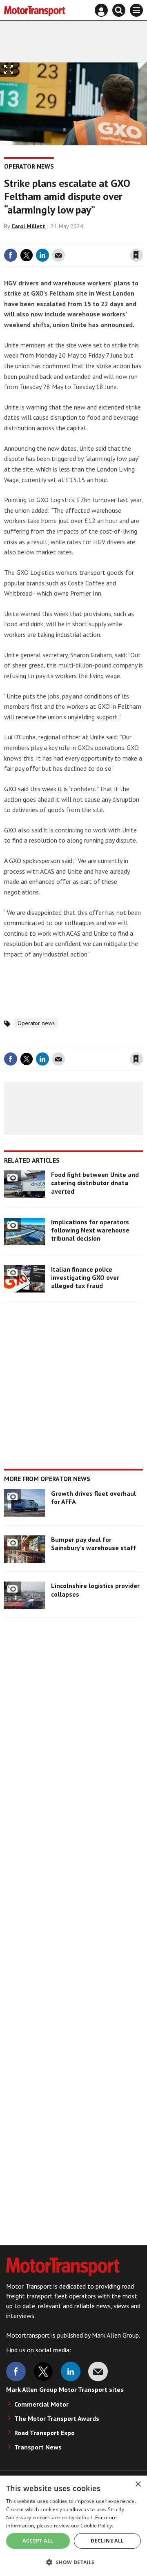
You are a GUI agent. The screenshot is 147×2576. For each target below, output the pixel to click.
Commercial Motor (41, 2404)
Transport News (38, 2447)
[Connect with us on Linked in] (71, 2371)
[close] (142, 238)
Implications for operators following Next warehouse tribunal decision (90, 1230)
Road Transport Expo (45, 2433)
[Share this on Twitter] (27, 255)
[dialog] (73, 2526)
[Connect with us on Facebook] (16, 2371)
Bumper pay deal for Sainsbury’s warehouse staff (94, 1544)
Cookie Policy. (97, 2526)
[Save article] (136, 255)
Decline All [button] (107, 2541)
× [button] (138, 2484)
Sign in (39, 238)
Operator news (29, 166)
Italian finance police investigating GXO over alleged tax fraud (85, 1278)
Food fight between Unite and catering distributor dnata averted (95, 1183)
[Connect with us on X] (43, 2371)
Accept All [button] (38, 2541)
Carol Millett (28, 226)
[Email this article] (58, 255)
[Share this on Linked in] (42, 255)
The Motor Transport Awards (57, 2418)
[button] (73, 2562)
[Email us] (98, 2371)
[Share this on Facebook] (11, 255)
